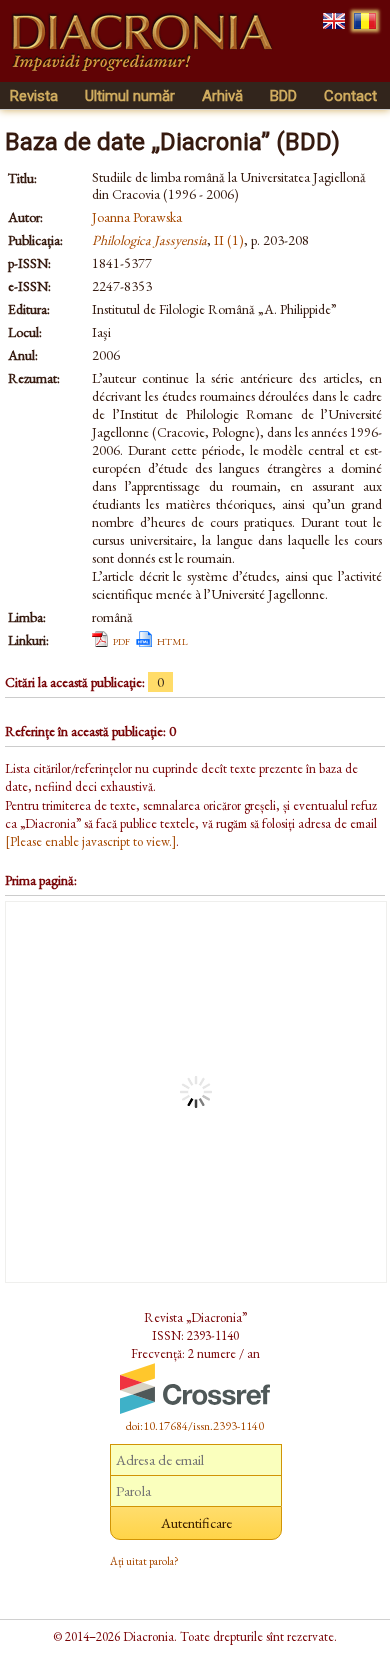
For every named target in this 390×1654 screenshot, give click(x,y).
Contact (350, 96)
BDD (283, 96)
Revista (34, 96)
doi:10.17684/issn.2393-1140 (195, 1426)
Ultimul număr (130, 96)
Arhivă (222, 96)
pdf (121, 640)
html (172, 640)
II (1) (229, 240)
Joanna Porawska (137, 217)
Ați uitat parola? (144, 1561)
